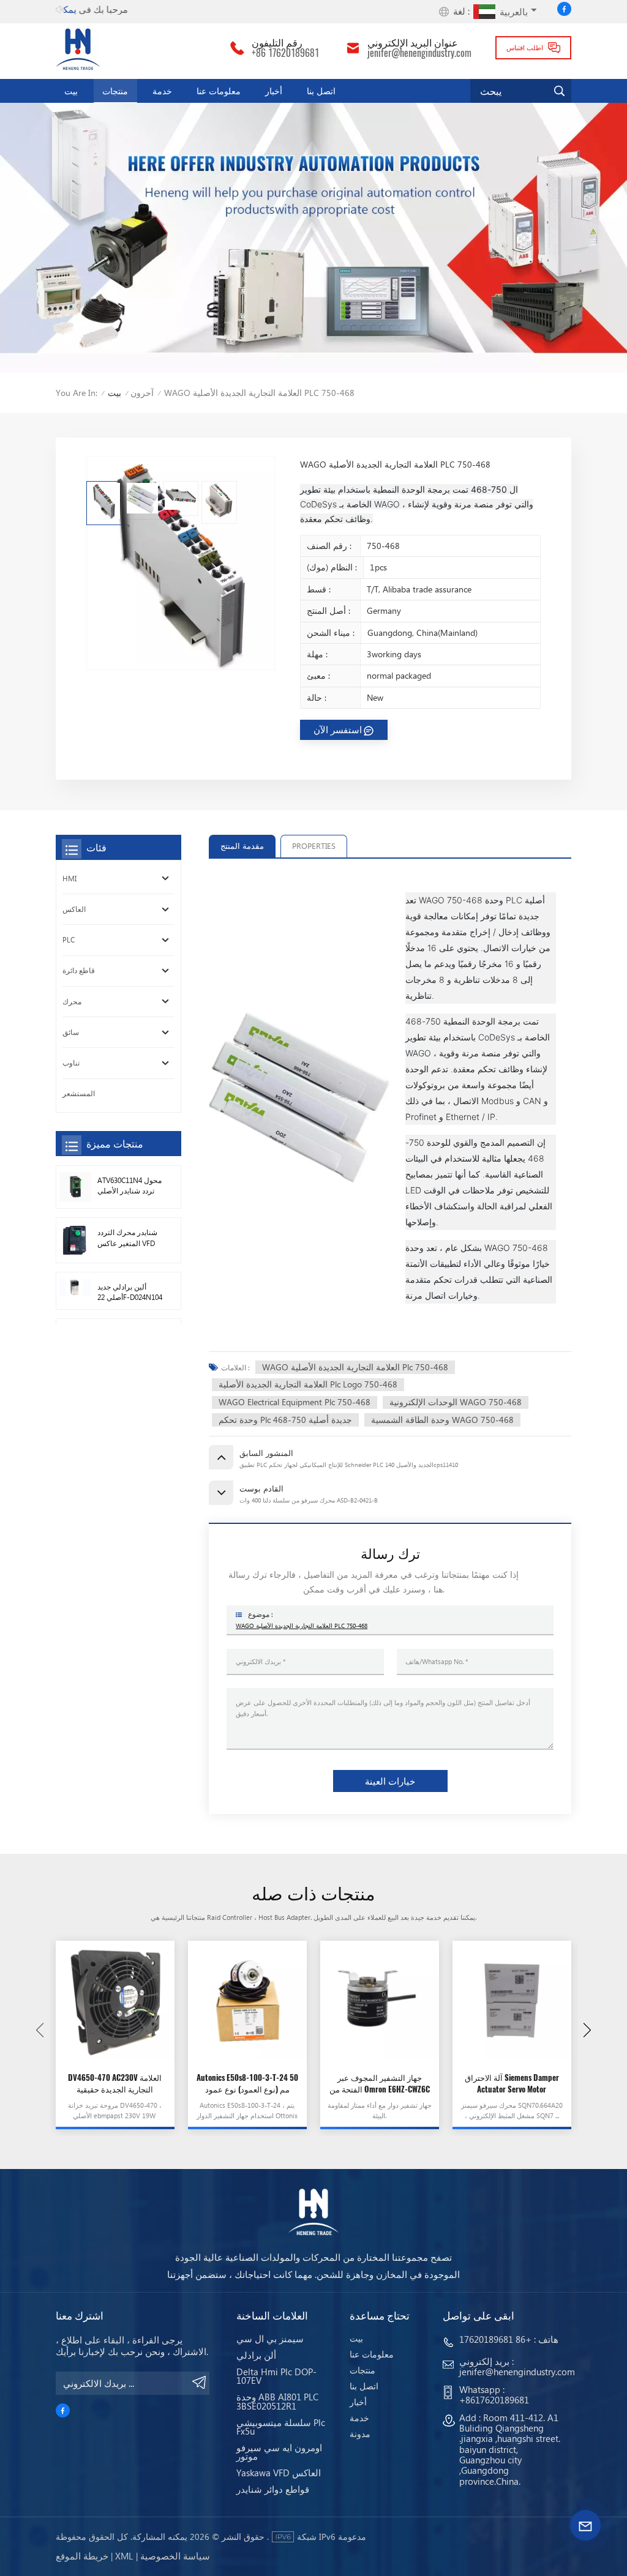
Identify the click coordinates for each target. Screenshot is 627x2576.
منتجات (115, 91)
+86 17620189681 (285, 53)
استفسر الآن (338, 730)
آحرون (142, 393)
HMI (69, 879)
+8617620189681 (494, 2400)
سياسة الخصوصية (175, 2556)
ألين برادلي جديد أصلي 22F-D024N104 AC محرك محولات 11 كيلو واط (130, 1293)
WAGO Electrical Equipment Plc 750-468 (295, 1402)
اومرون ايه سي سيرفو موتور (279, 2452)
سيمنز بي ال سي (270, 2339)
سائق (71, 1032)
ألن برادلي (256, 2355)
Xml (124, 2556)
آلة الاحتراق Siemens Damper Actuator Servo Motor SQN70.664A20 (512, 2084)
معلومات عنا (219, 91)
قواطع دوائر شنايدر (273, 2489)
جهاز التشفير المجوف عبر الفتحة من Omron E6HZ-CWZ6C (380, 2083)
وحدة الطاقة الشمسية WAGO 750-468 (442, 1420)
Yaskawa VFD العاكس (279, 2473)
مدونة (360, 2434)
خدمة (162, 91)
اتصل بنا (321, 91)
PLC (69, 940)
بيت (71, 91)
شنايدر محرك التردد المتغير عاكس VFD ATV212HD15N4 (127, 1238)
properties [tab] (314, 846)
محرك (72, 1002)
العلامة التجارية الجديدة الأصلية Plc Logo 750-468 (308, 1384)
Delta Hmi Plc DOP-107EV (276, 2376)
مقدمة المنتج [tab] (242, 846)
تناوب (71, 1063)
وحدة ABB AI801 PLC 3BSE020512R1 (277, 2401)
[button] (587, 2030)
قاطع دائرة (79, 970)
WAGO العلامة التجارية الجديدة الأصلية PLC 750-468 (302, 1626)
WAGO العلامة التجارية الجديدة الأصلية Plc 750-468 (355, 1367)
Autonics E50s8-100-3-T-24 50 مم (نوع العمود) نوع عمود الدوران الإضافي (247, 2084)
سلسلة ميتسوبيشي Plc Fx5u (281, 2427)
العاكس (74, 909)
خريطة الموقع (82, 2556)
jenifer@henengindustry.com (419, 53)
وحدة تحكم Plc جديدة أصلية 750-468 (285, 1420)
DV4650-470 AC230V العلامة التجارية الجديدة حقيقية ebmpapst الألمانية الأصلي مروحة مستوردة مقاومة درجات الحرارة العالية (115, 2084)
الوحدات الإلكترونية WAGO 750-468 (456, 1402)
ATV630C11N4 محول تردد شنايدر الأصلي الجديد (130, 1186)
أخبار (274, 91)
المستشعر (79, 1093)
